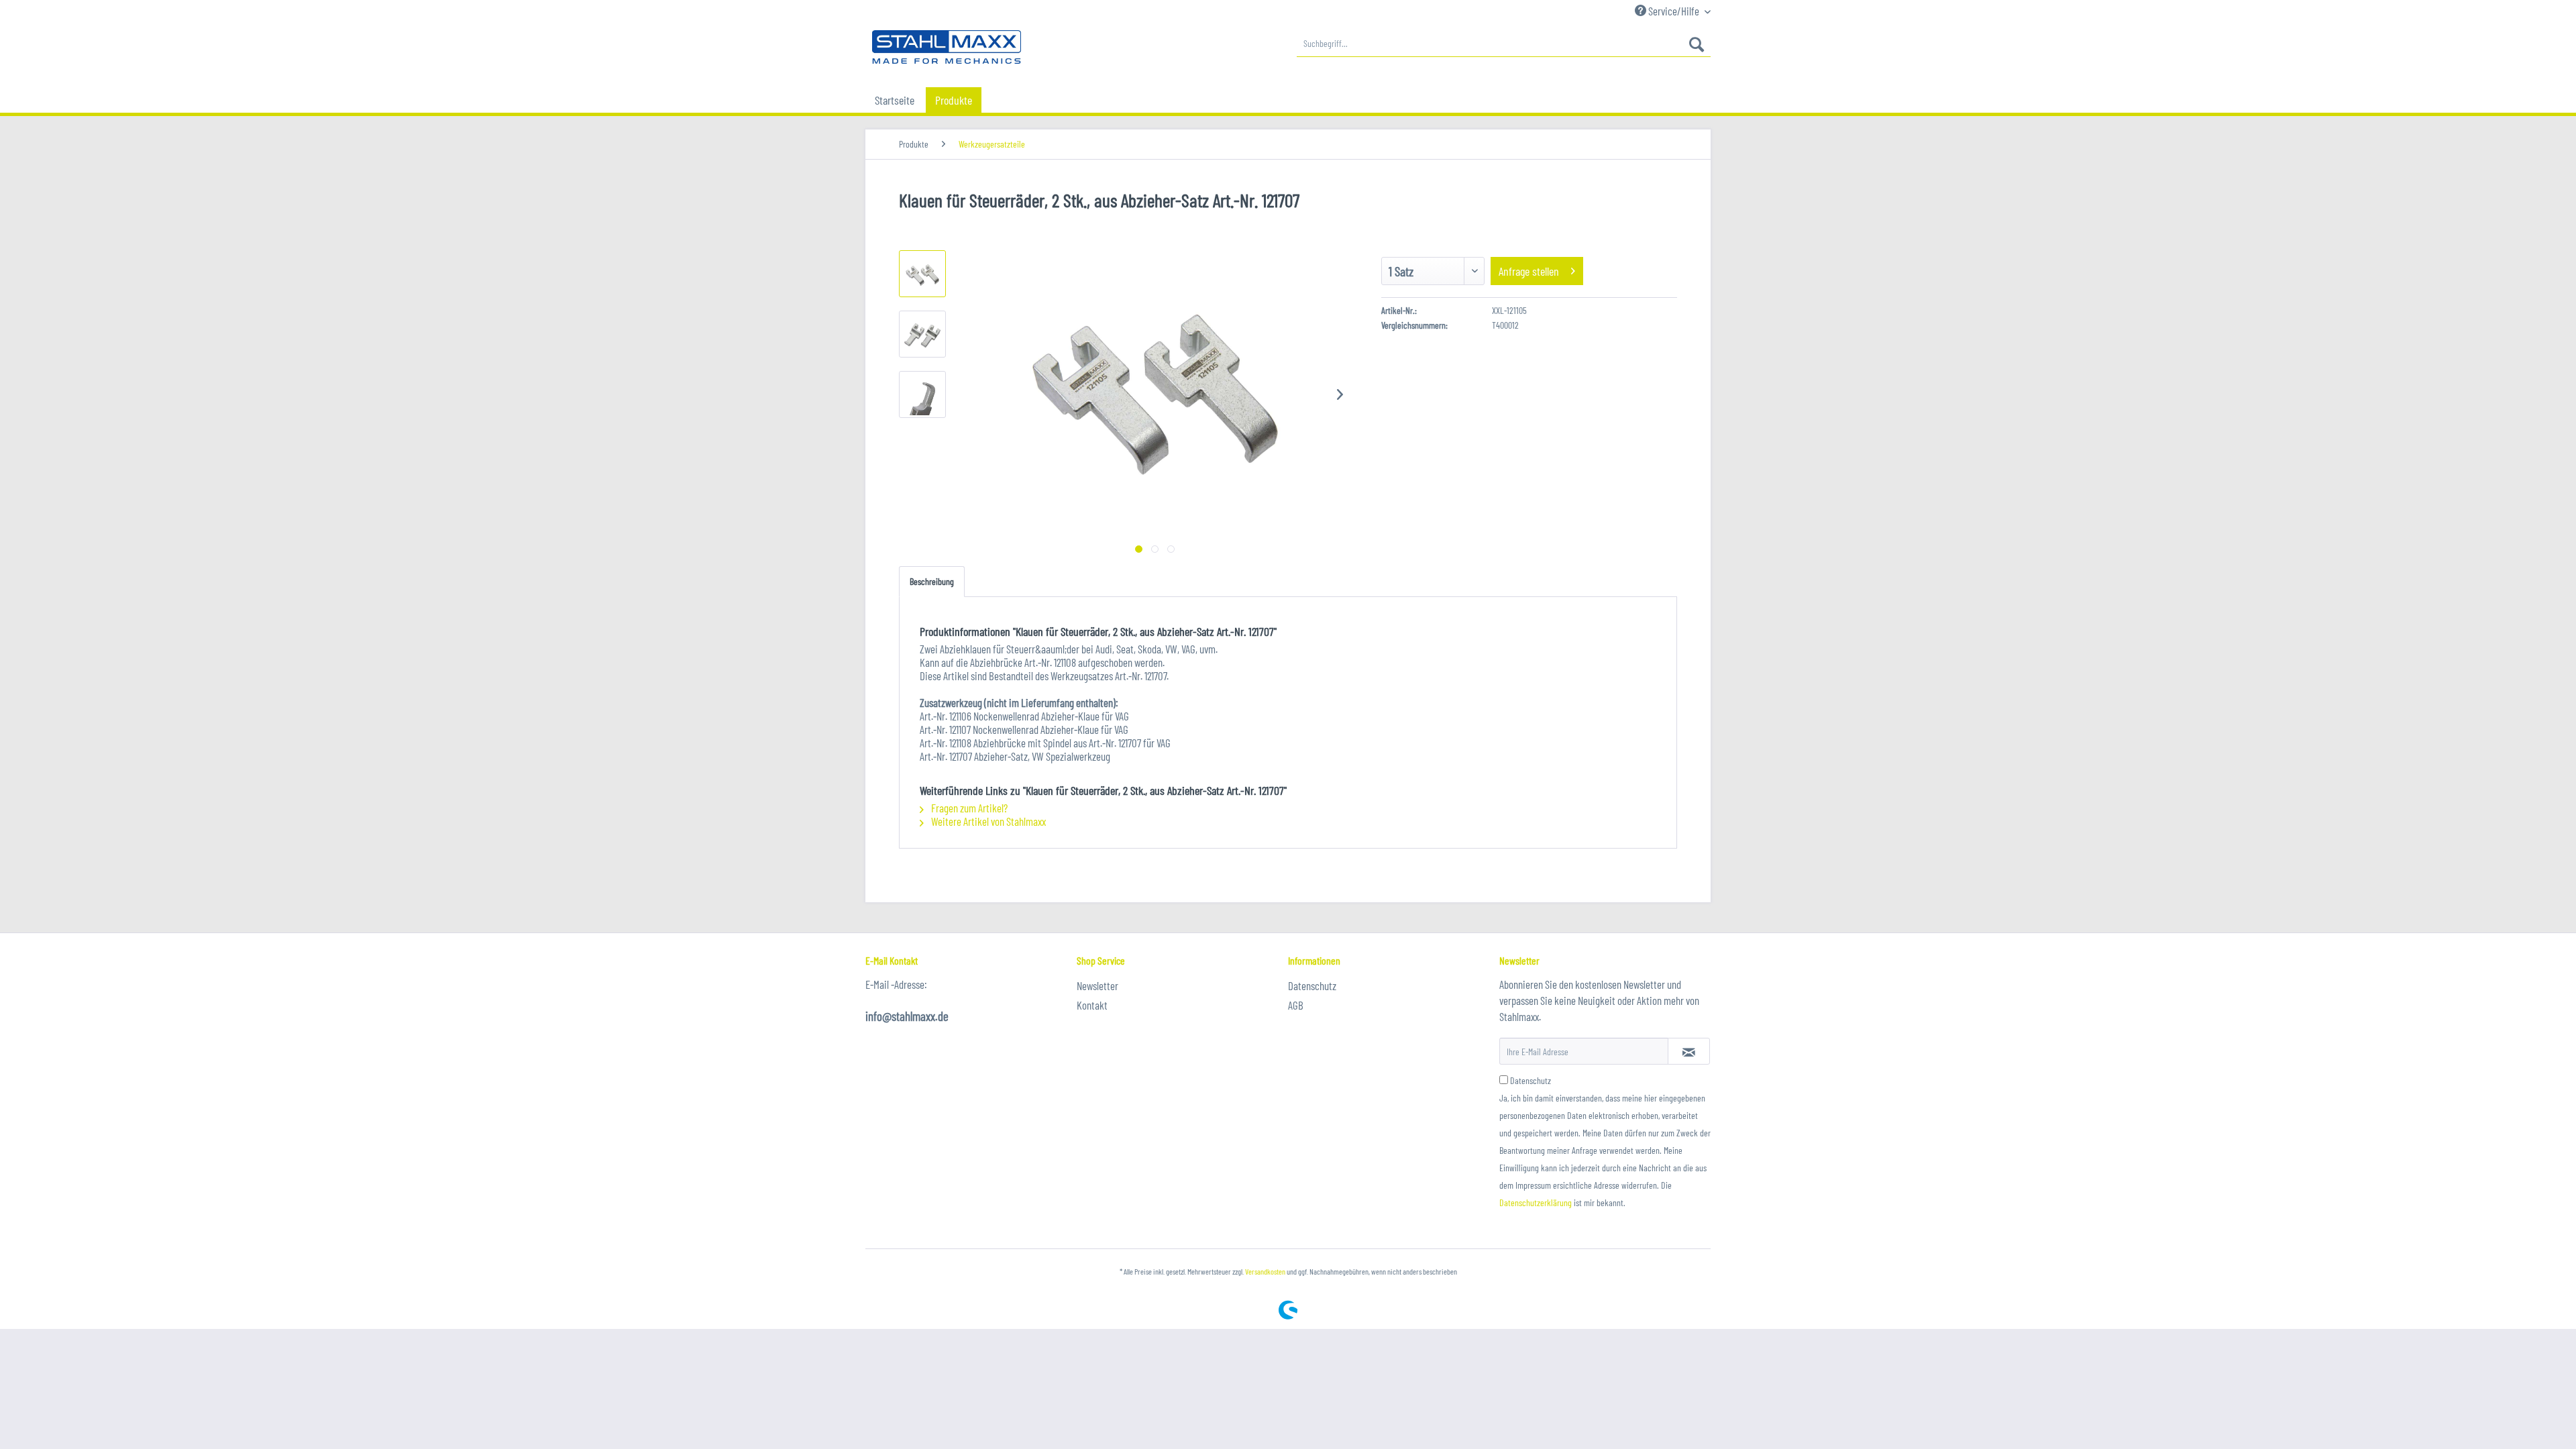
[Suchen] (1697, 44)
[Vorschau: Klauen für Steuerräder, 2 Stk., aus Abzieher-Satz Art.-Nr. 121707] (922, 274)
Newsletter (1097, 985)
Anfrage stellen (1529, 271)
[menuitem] (1504, 44)
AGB (1296, 1005)
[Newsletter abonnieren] (1689, 1051)
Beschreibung (932, 581)
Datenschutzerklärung (1536, 1202)
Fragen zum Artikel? (968, 808)
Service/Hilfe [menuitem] (1674, 11)
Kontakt (1092, 1005)
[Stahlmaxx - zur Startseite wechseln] (947, 47)
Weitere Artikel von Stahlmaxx (987, 821)
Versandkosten (1265, 1271)
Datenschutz (1312, 985)
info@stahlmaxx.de (907, 1016)
